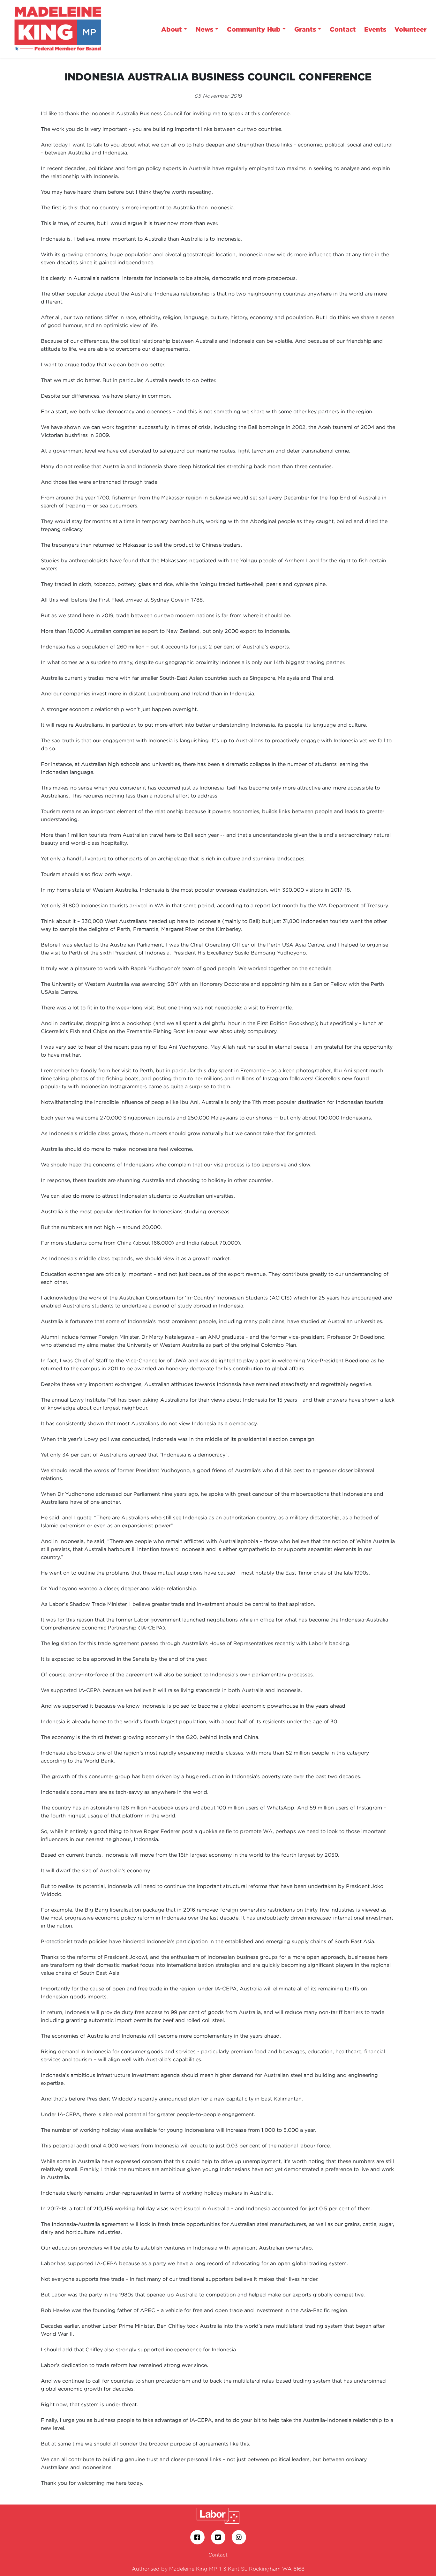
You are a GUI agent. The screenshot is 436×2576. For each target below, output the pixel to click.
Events (375, 29)
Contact (343, 29)
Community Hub (254, 29)
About (172, 29)
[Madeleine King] (58, 29)
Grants (305, 29)
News (204, 29)
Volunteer (411, 29)
